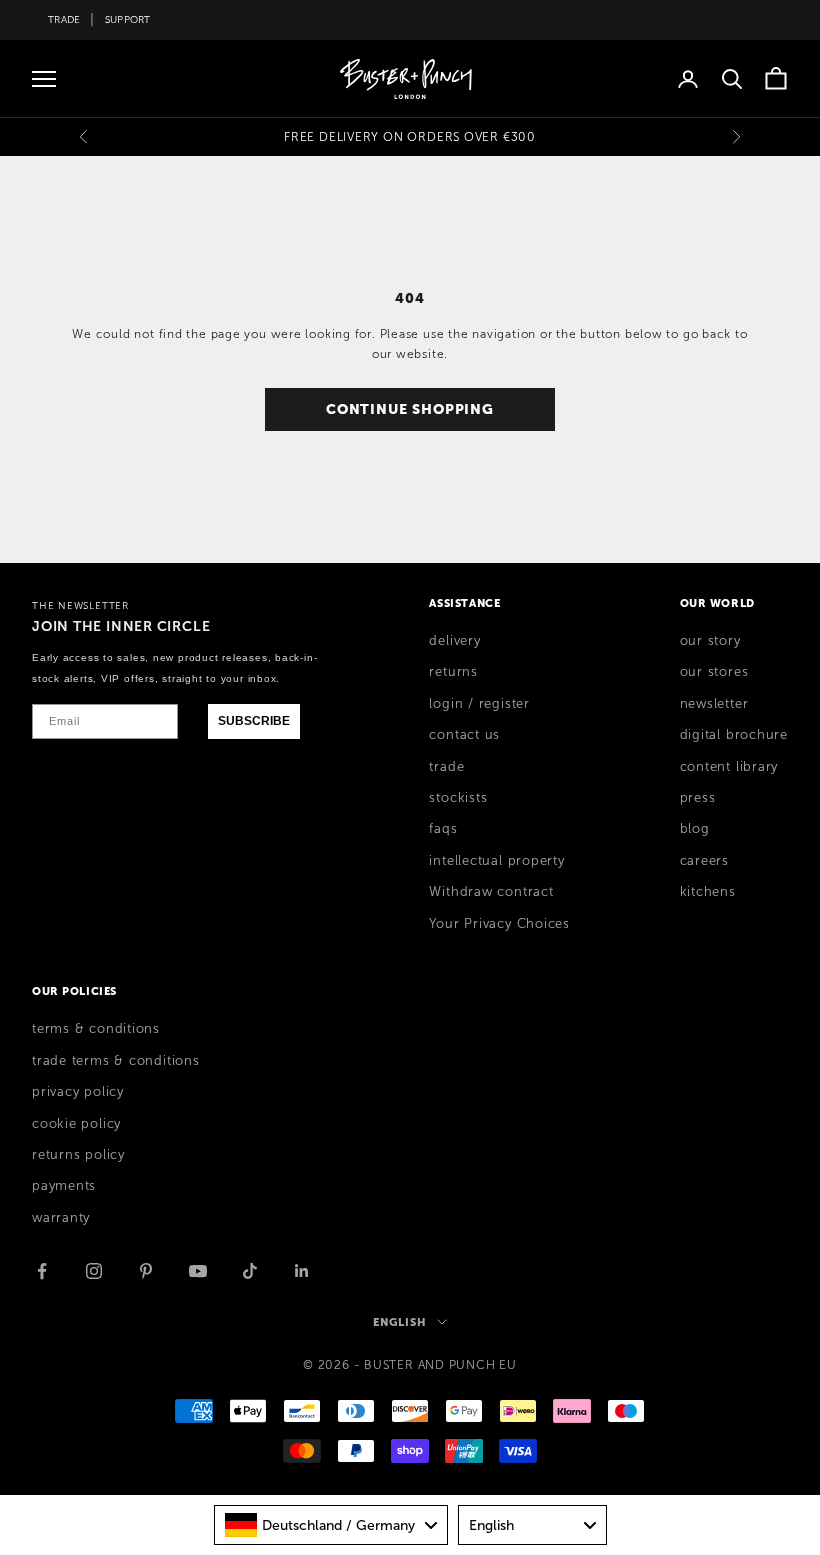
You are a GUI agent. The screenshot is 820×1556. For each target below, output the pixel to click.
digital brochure (734, 735)
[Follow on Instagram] (94, 1271)
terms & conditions (96, 1029)
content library (729, 767)
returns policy (78, 1155)
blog (695, 829)
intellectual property (496, 861)
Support (128, 19)
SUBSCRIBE (254, 721)
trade (446, 767)
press (698, 798)
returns (453, 672)
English (399, 1322)
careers (704, 861)
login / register (479, 704)
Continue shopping (410, 409)
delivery (454, 641)
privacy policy (78, 1092)
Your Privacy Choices (499, 924)
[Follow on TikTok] (250, 1271)
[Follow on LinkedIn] (302, 1271)
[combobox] (331, 1525)
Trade (64, 19)
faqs (443, 829)
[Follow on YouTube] (198, 1271)
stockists (458, 798)
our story (710, 641)
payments (64, 1186)
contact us (464, 735)
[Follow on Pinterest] (146, 1271)
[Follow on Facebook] (42, 1271)
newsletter (714, 704)
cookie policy (76, 1124)
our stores (714, 672)
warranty (61, 1218)
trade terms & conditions (116, 1061)
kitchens (708, 892)
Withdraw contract (491, 892)
